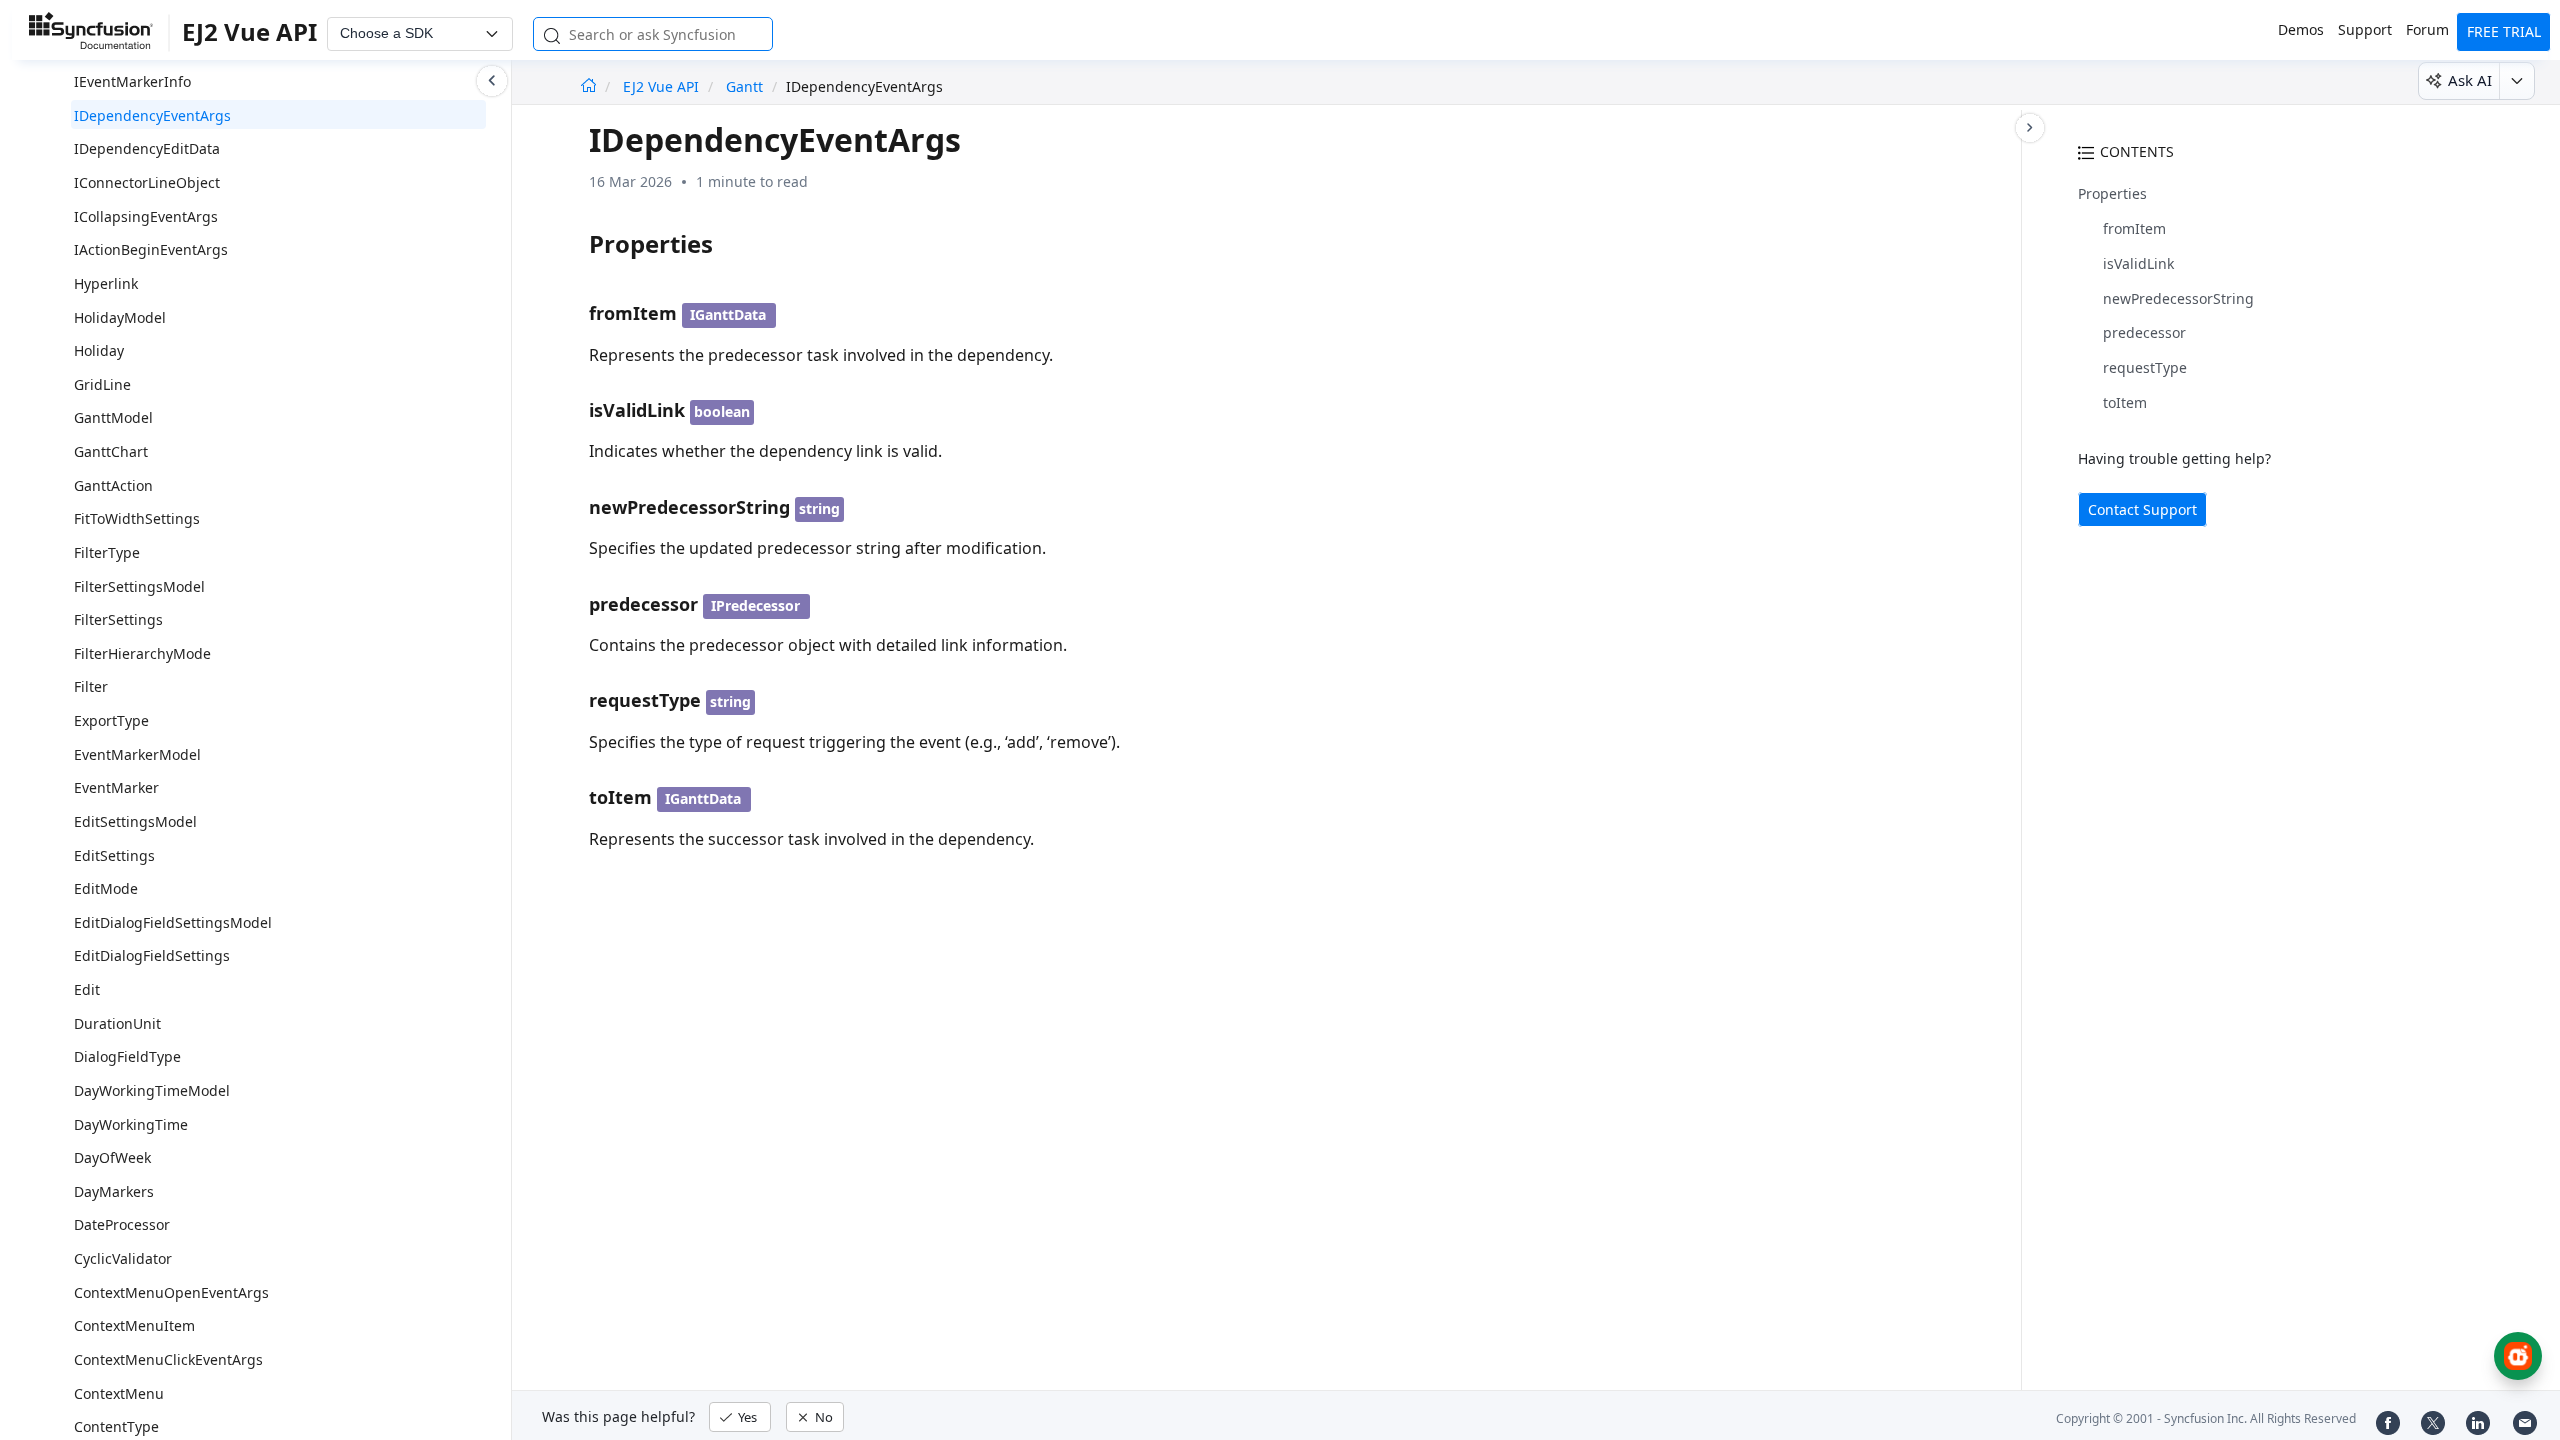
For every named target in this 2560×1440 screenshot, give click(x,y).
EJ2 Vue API (663, 86)
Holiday (99, 350)
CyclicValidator (123, 1258)
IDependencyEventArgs (152, 115)
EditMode (106, 888)
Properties (2112, 193)
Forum (2427, 29)
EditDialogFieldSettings (152, 955)
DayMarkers (114, 1191)
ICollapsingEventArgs (146, 216)
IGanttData (728, 314)
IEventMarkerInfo (132, 81)
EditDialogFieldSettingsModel (173, 922)
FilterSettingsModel (139, 586)
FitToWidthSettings (137, 518)
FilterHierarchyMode (142, 653)
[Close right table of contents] (2030, 128)
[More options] (2516, 81)
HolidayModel (120, 317)
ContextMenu (119, 1393)
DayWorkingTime (131, 1124)
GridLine (102, 384)
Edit (87, 989)
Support (2365, 29)
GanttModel (113, 417)
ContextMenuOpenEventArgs (171, 1292)
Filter (91, 686)
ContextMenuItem (134, 1325)
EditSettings (114, 855)
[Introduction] (588, 86)
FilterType (107, 552)
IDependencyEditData (147, 148)
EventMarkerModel (137, 754)
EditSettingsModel (135, 821)
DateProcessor (122, 1224)
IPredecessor (755, 605)
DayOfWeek (112, 1157)
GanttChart (111, 451)
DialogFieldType (127, 1056)
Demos (2301, 29)
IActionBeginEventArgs (151, 249)
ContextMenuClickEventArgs (168, 1359)
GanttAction (113, 485)
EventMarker (116, 787)
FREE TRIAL (2504, 31)
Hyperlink (106, 283)
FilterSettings (118, 619)
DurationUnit (117, 1023)
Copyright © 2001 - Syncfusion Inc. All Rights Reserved (2206, 1418)
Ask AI (2470, 80)
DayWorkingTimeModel (152, 1090)
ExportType (111, 720)
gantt (744, 86)
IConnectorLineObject (147, 182)
